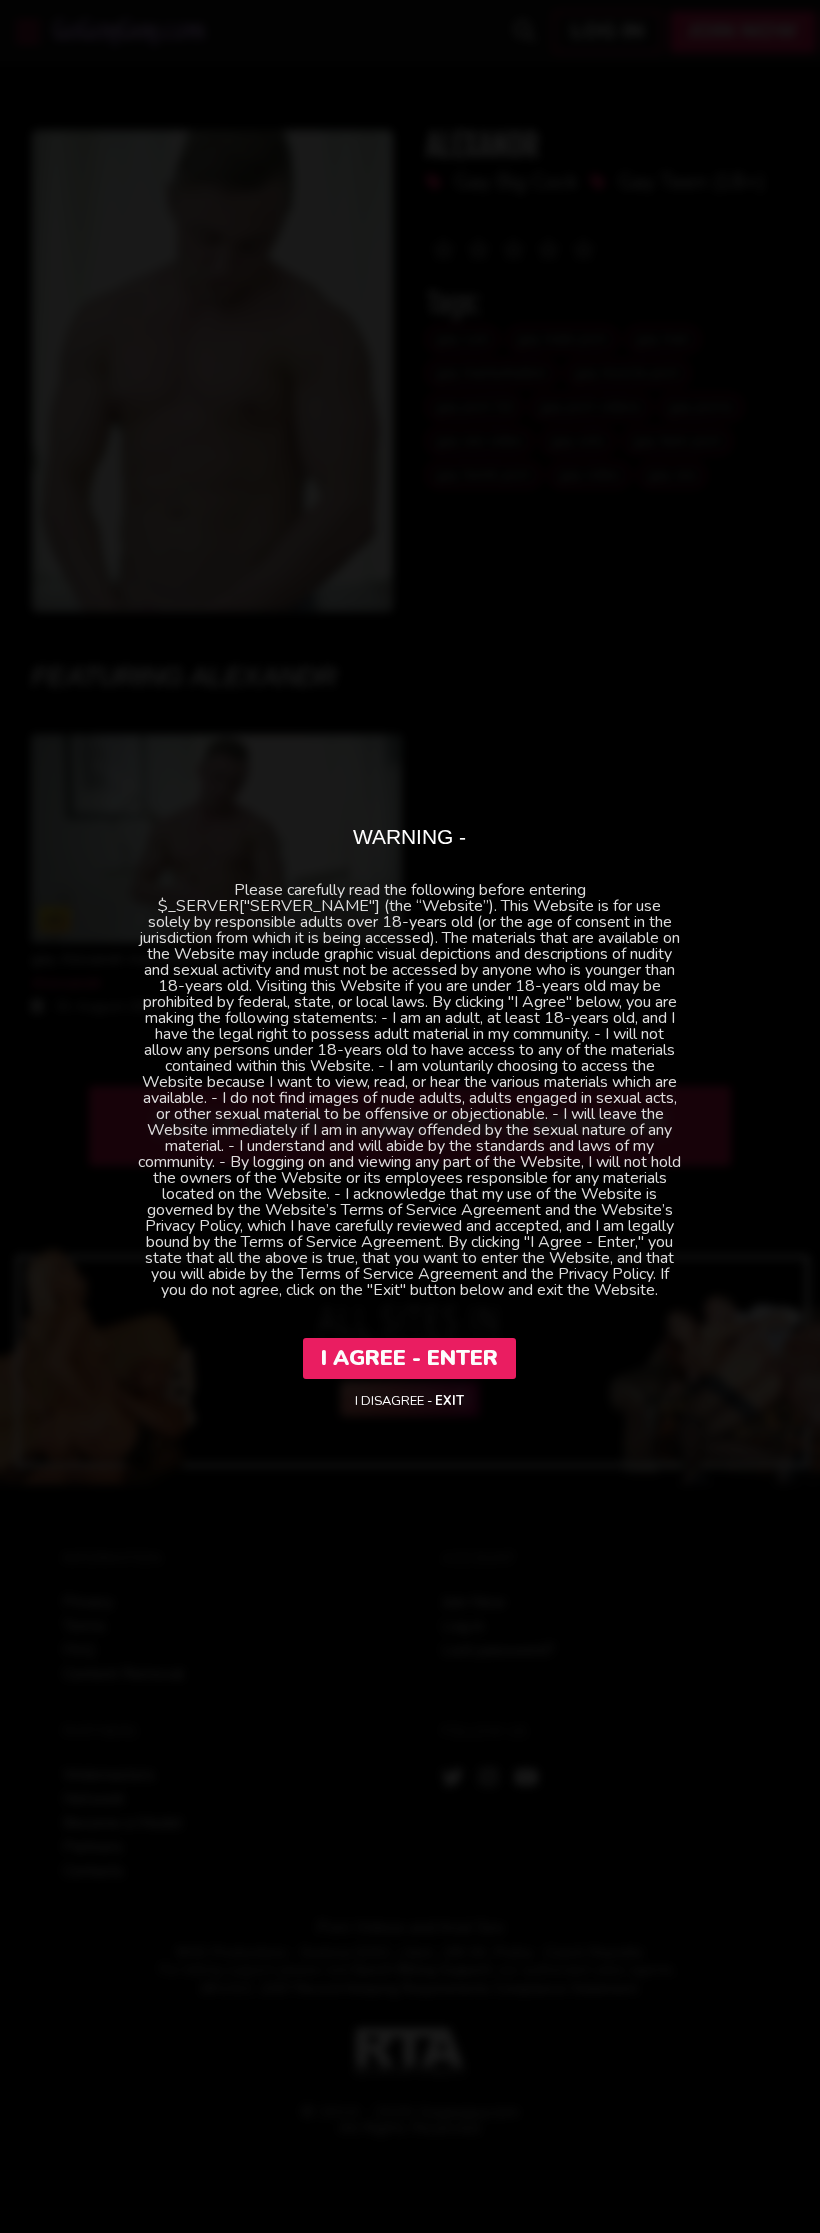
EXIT (449, 1401)
